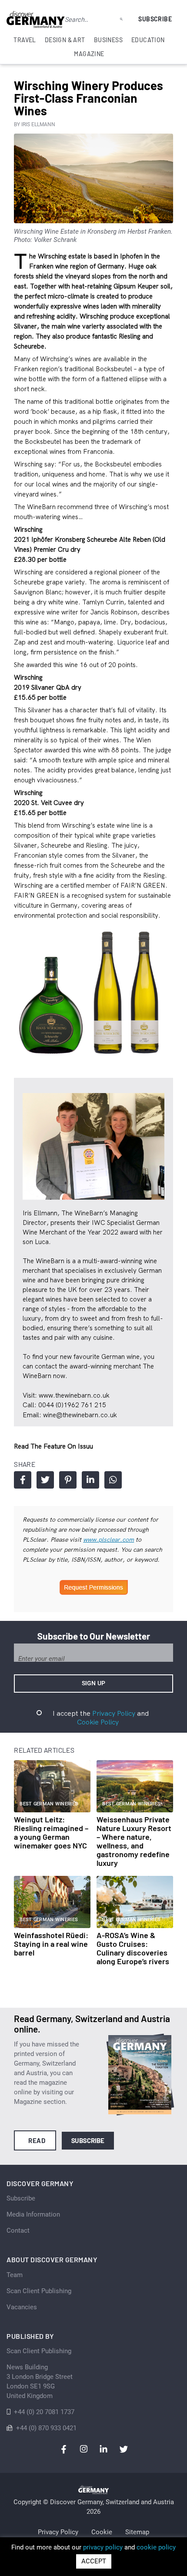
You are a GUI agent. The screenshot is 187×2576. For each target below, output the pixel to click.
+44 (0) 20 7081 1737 (44, 2412)
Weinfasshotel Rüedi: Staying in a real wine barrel (51, 1944)
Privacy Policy (114, 1713)
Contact (18, 2231)
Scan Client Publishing (39, 2291)
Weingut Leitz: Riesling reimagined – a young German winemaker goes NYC (51, 1832)
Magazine (89, 54)
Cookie (102, 2532)
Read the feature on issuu (53, 1446)
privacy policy (103, 2547)
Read (37, 2140)
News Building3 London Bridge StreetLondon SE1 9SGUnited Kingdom (40, 2381)
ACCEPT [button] (94, 2561)
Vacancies (22, 2307)
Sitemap (137, 2532)
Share (23, 1480)
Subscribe (155, 19)
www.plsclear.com (109, 1540)
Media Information (33, 2214)
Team (15, 2275)
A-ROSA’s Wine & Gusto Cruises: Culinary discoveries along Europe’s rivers (133, 1948)
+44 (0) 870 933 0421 (46, 2428)
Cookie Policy (98, 1722)
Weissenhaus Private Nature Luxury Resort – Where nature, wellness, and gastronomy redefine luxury (134, 1841)
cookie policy (156, 2547)
